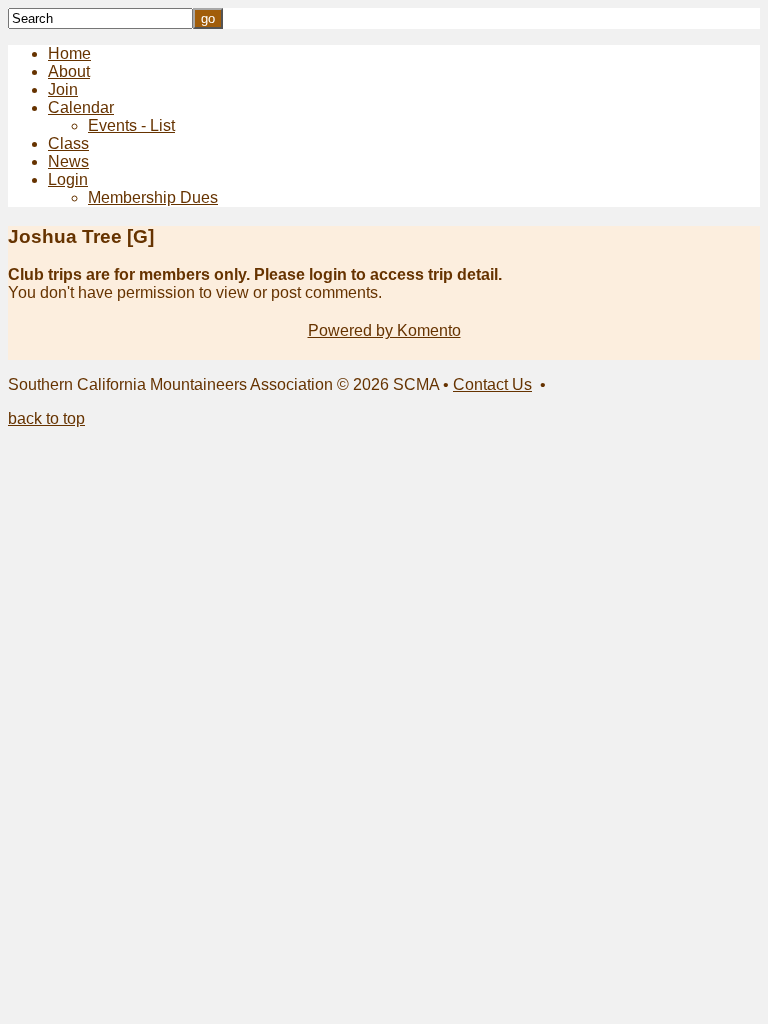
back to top (46, 418)
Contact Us (492, 384)
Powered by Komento (384, 330)
